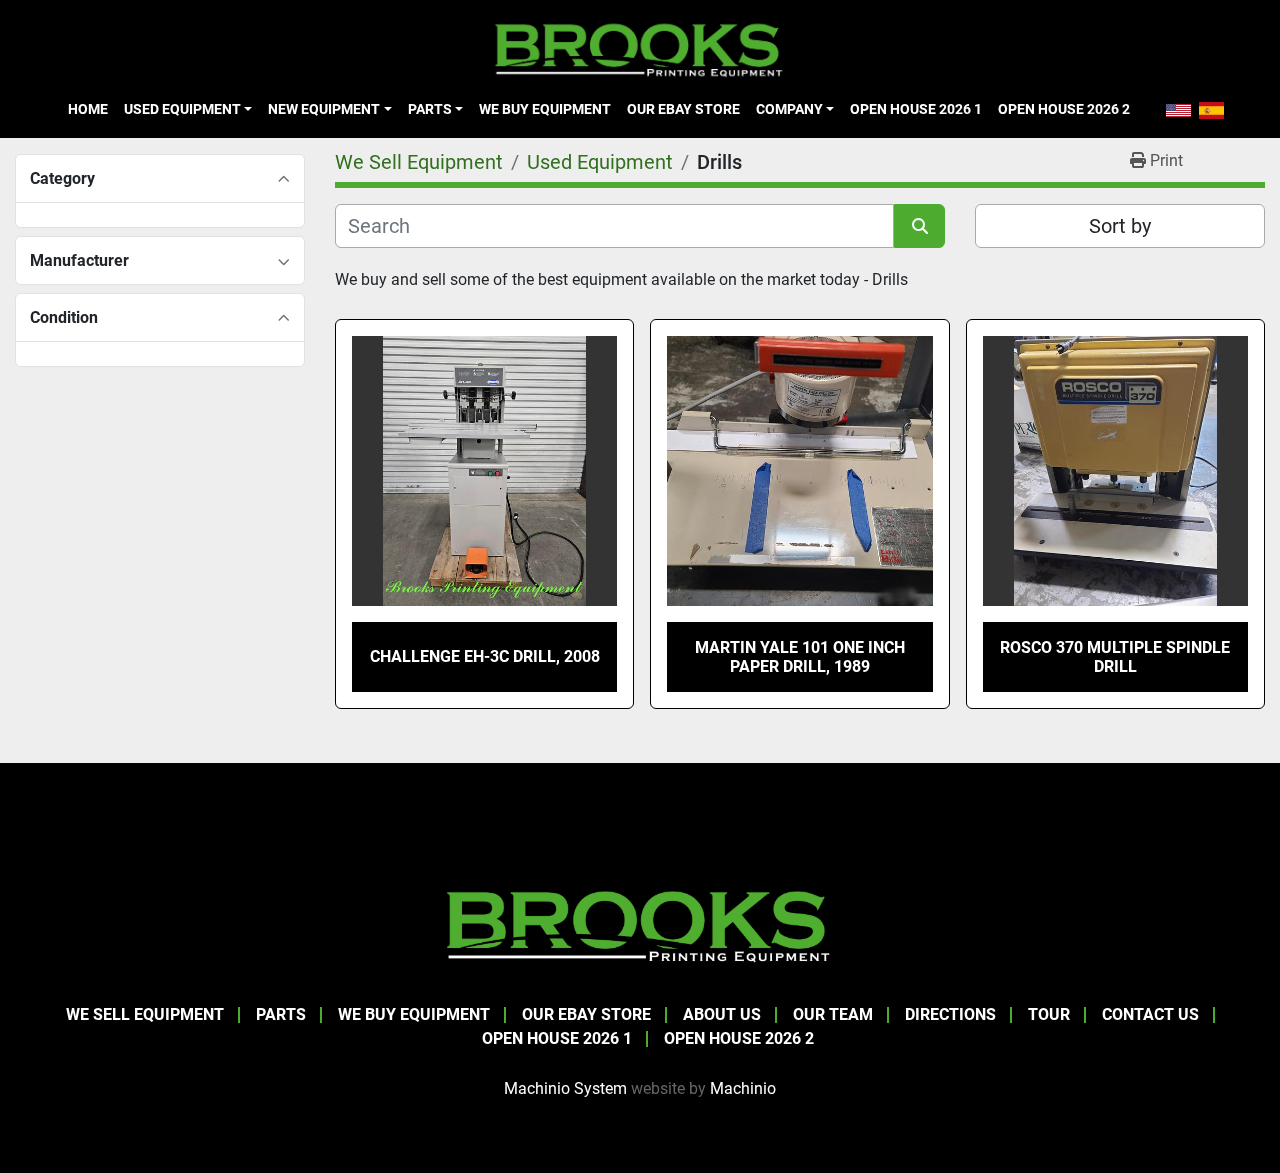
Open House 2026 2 (1064, 109)
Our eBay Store (683, 109)
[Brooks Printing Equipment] (640, 923)
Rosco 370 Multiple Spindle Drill (1115, 657)
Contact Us (1150, 1014)
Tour (1049, 1014)
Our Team (833, 1014)
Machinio (743, 1088)
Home (88, 109)
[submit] (919, 226)
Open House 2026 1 (916, 109)
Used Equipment (182, 109)
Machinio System (565, 1088)
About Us (722, 1014)
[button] (188, 109)
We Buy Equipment (545, 109)
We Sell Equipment (145, 1014)
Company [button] (789, 109)
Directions (950, 1014)
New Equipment (324, 109)
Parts (430, 109)
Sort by (1120, 226)
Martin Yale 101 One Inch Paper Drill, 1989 (800, 657)
